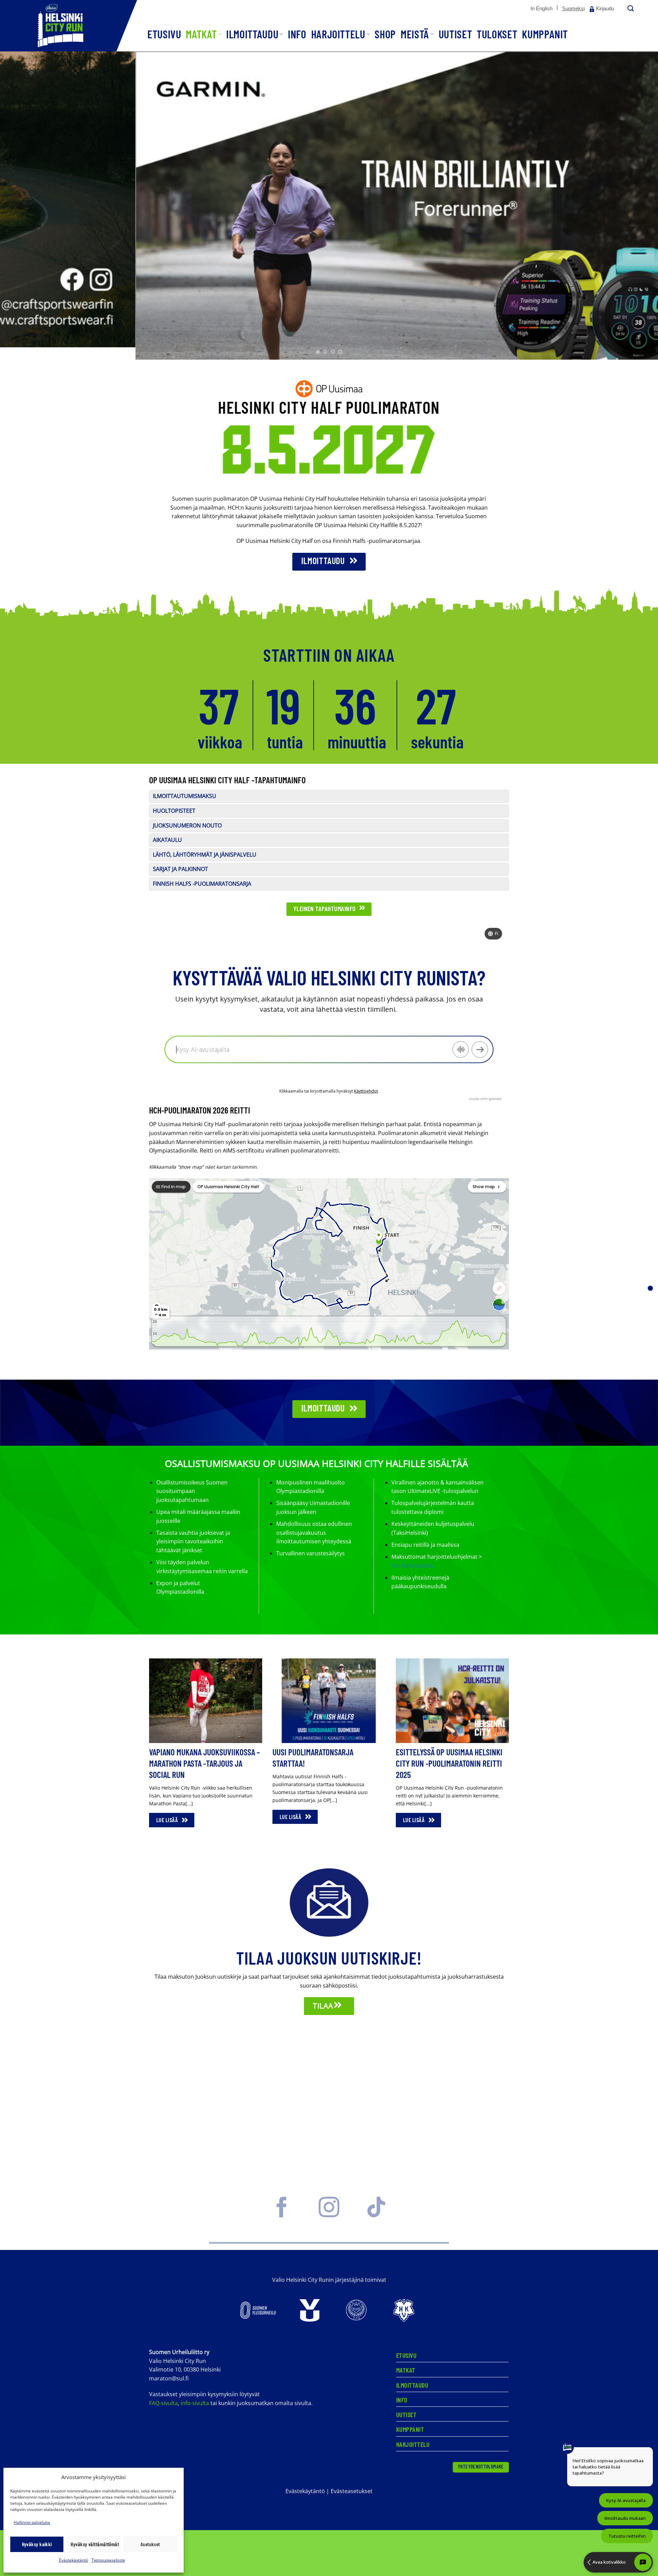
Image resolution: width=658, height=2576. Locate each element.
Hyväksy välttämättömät (95, 2544)
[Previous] (22, 206)
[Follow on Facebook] (282, 2214)
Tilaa (324, 2006)
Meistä (415, 34)
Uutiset (455, 34)
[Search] (630, 9)
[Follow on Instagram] (329, 2214)
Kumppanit (545, 34)
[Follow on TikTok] (376, 2214)
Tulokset (497, 34)
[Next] (636, 206)
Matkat (201, 34)
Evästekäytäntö (74, 2560)
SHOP (385, 34)
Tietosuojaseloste (108, 2560)
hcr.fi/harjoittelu (412, 1566)
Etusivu (164, 34)
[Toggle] (157, 801)
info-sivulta (195, 2403)
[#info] (650, 1288)
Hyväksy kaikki (37, 2544)
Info (297, 34)
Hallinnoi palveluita (32, 2522)
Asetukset (150, 2544)
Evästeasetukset (352, 2491)
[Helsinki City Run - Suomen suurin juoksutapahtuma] (69, 26)
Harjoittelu (338, 34)
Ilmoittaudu (252, 34)
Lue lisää (168, 1820)
